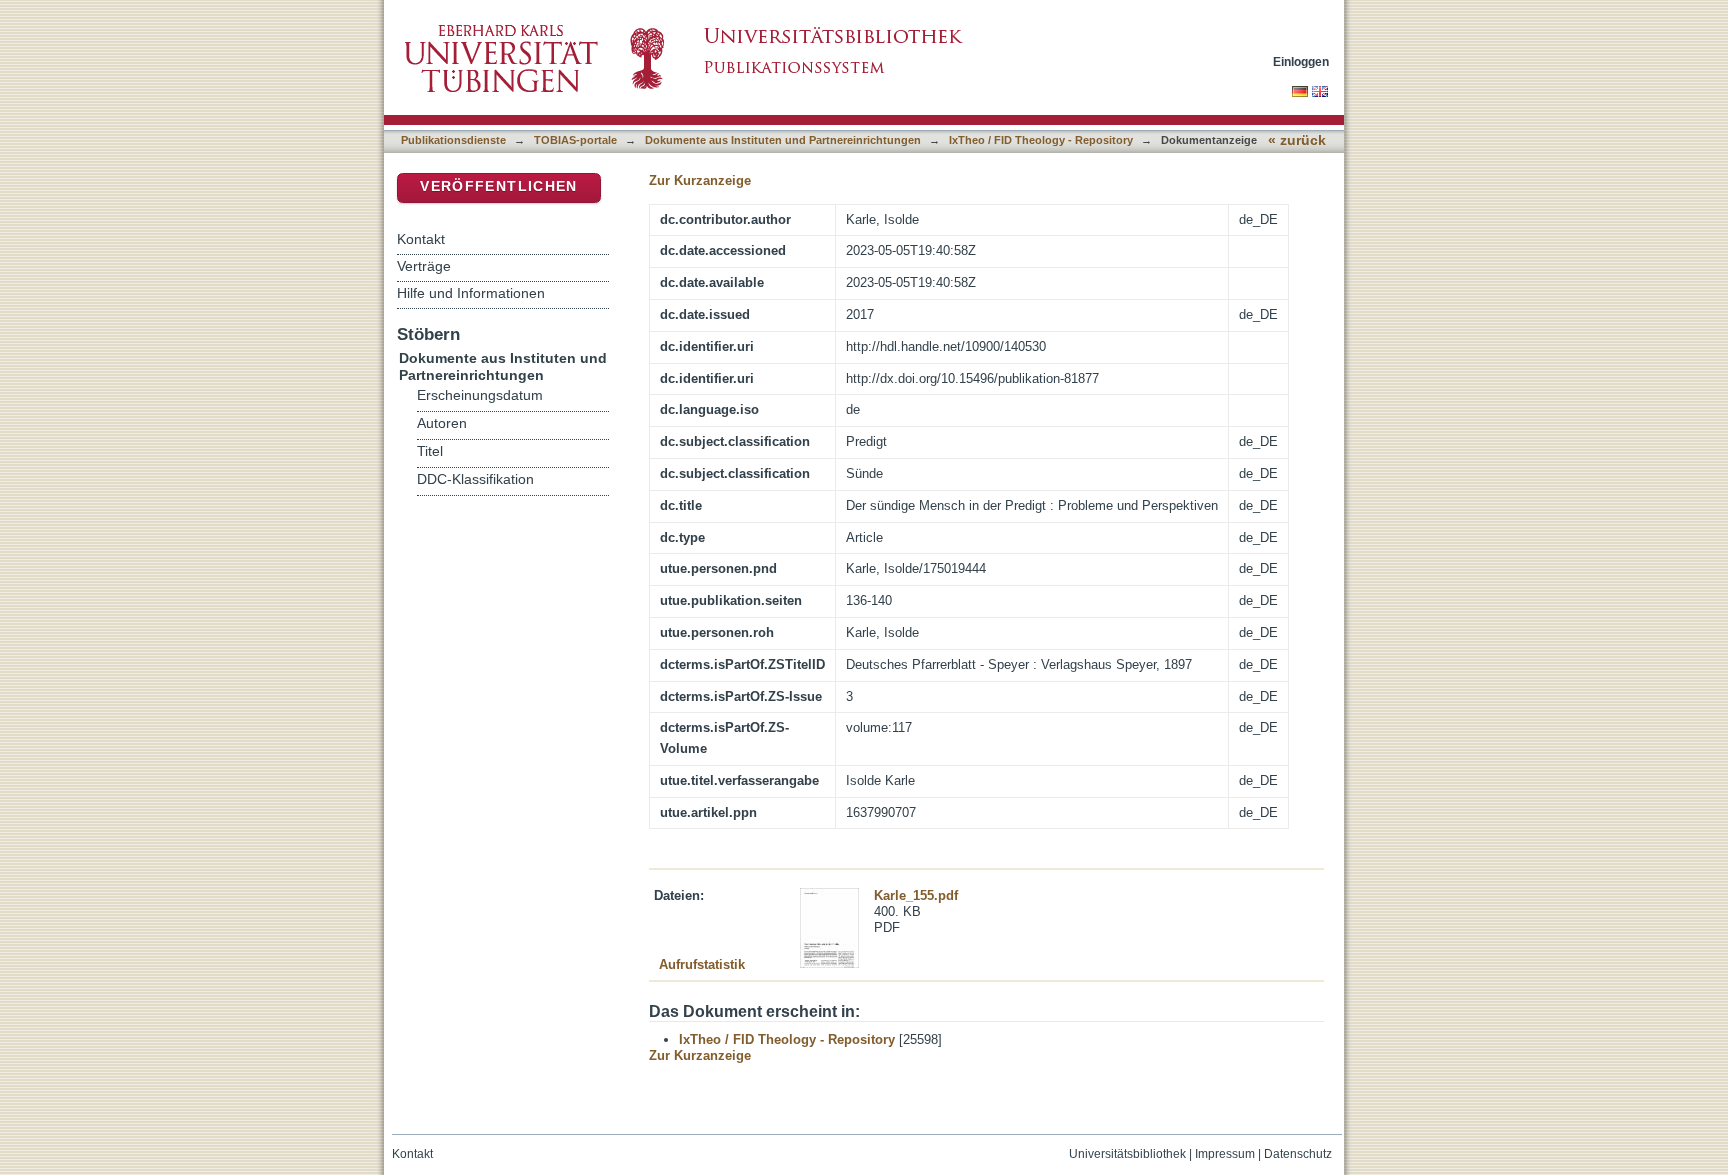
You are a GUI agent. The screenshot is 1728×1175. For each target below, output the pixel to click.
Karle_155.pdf (916, 895)
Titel (430, 451)
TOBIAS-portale (575, 140)
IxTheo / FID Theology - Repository (1041, 140)
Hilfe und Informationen (471, 293)
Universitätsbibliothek (1127, 1154)
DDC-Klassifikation (475, 479)
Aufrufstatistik (702, 964)
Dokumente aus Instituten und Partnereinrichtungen (783, 140)
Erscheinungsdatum (480, 395)
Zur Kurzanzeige (700, 180)
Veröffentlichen (498, 186)
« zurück (1297, 140)
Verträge (424, 266)
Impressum (1225, 1154)
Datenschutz (1298, 1154)
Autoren (442, 423)
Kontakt (421, 239)
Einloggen (1301, 61)
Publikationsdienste (453, 140)
